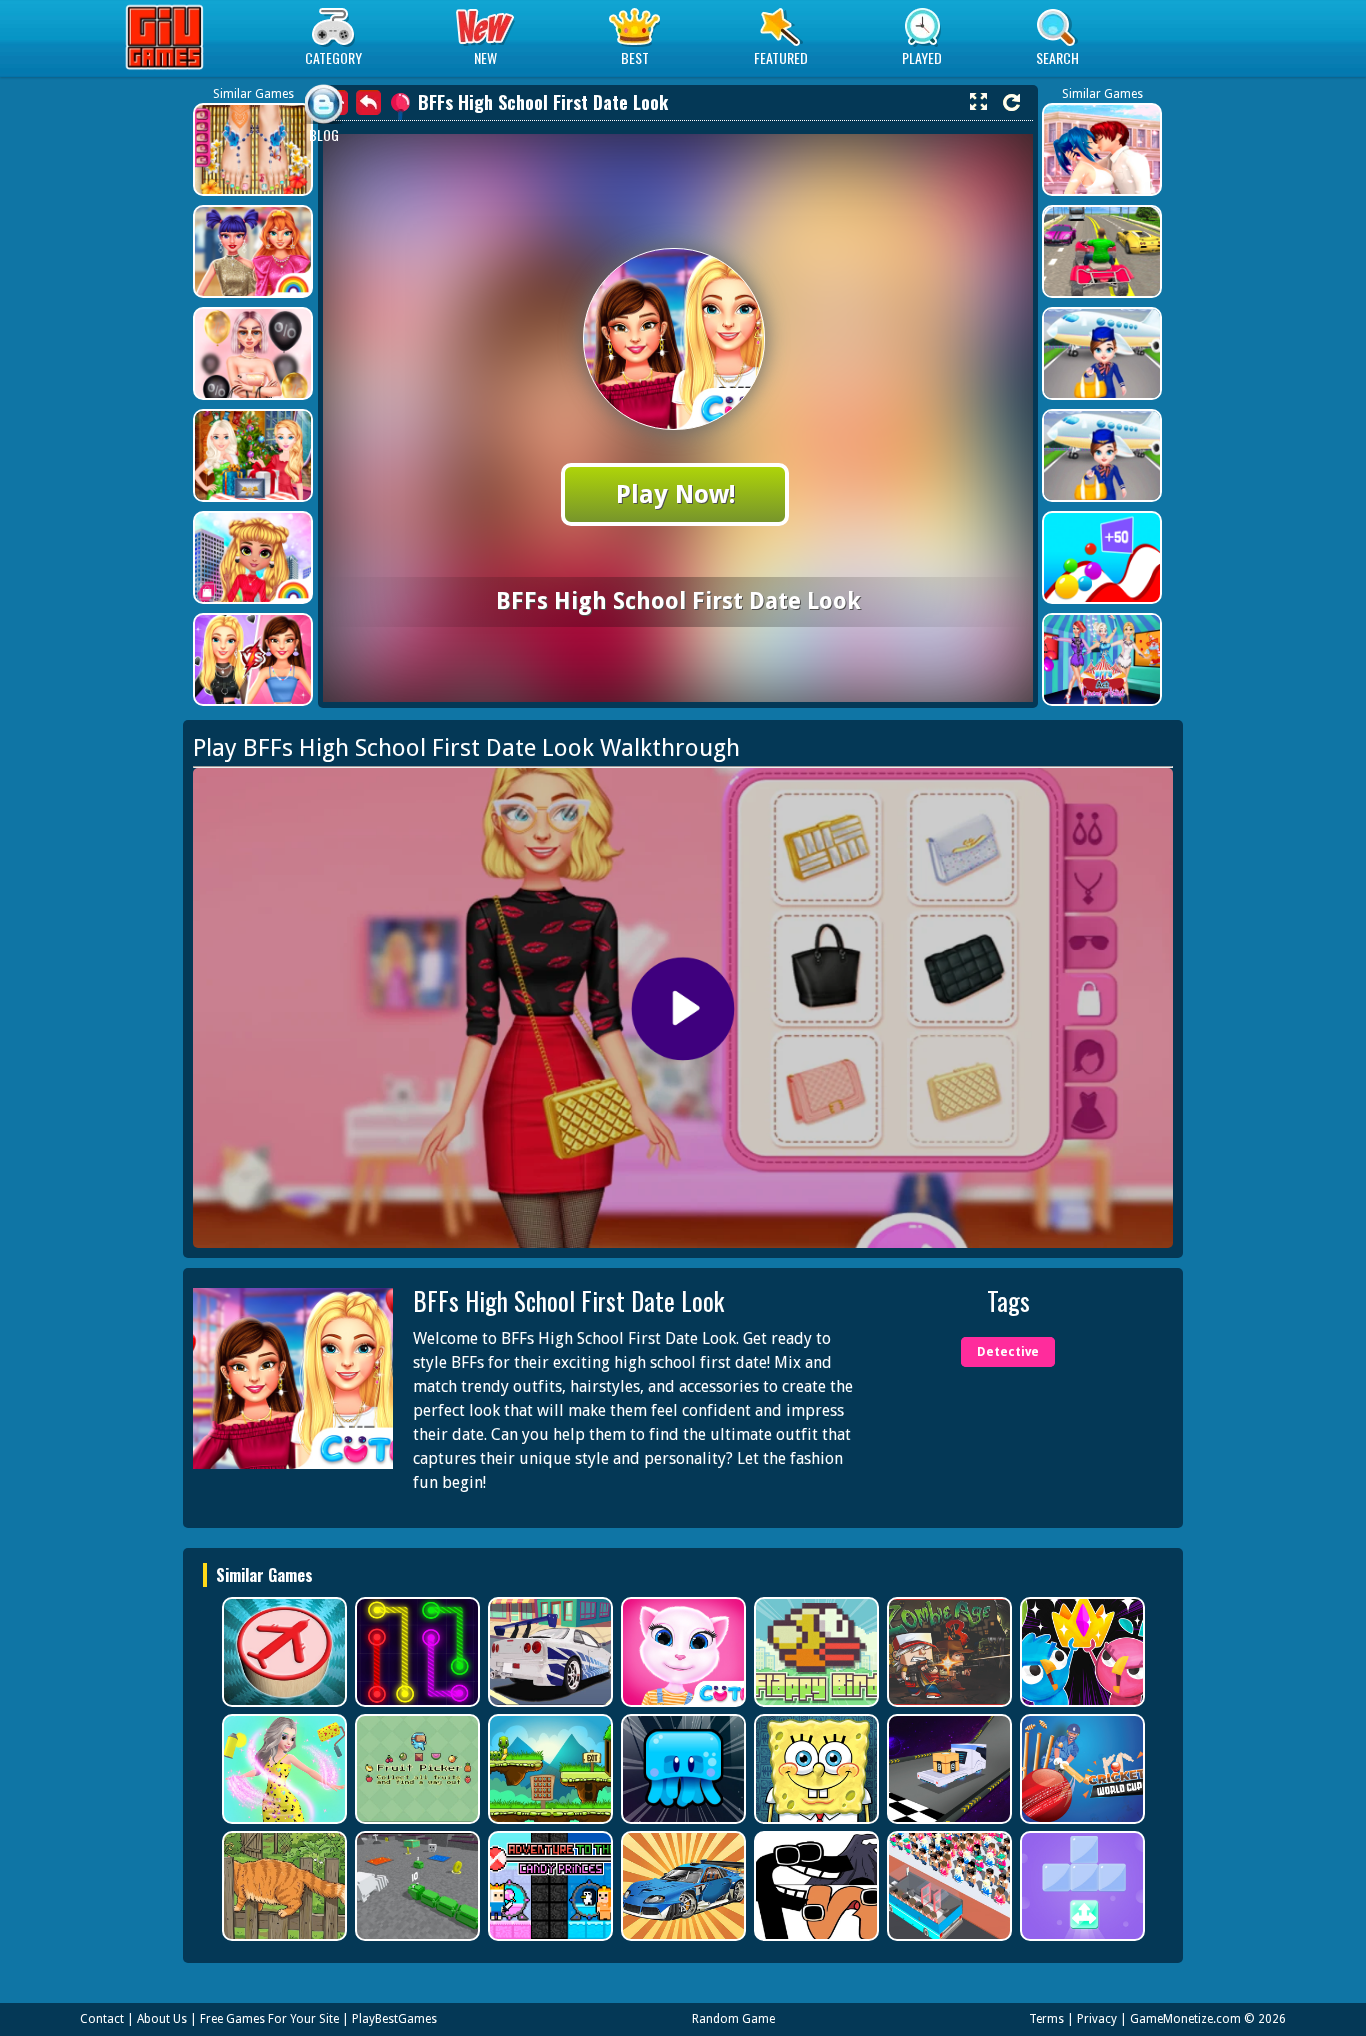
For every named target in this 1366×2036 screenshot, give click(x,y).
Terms (1046, 2019)
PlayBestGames (394, 2019)
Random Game (733, 2019)
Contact (102, 2019)
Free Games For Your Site (269, 2019)
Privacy (1097, 2019)
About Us (162, 2019)
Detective (1008, 1352)
